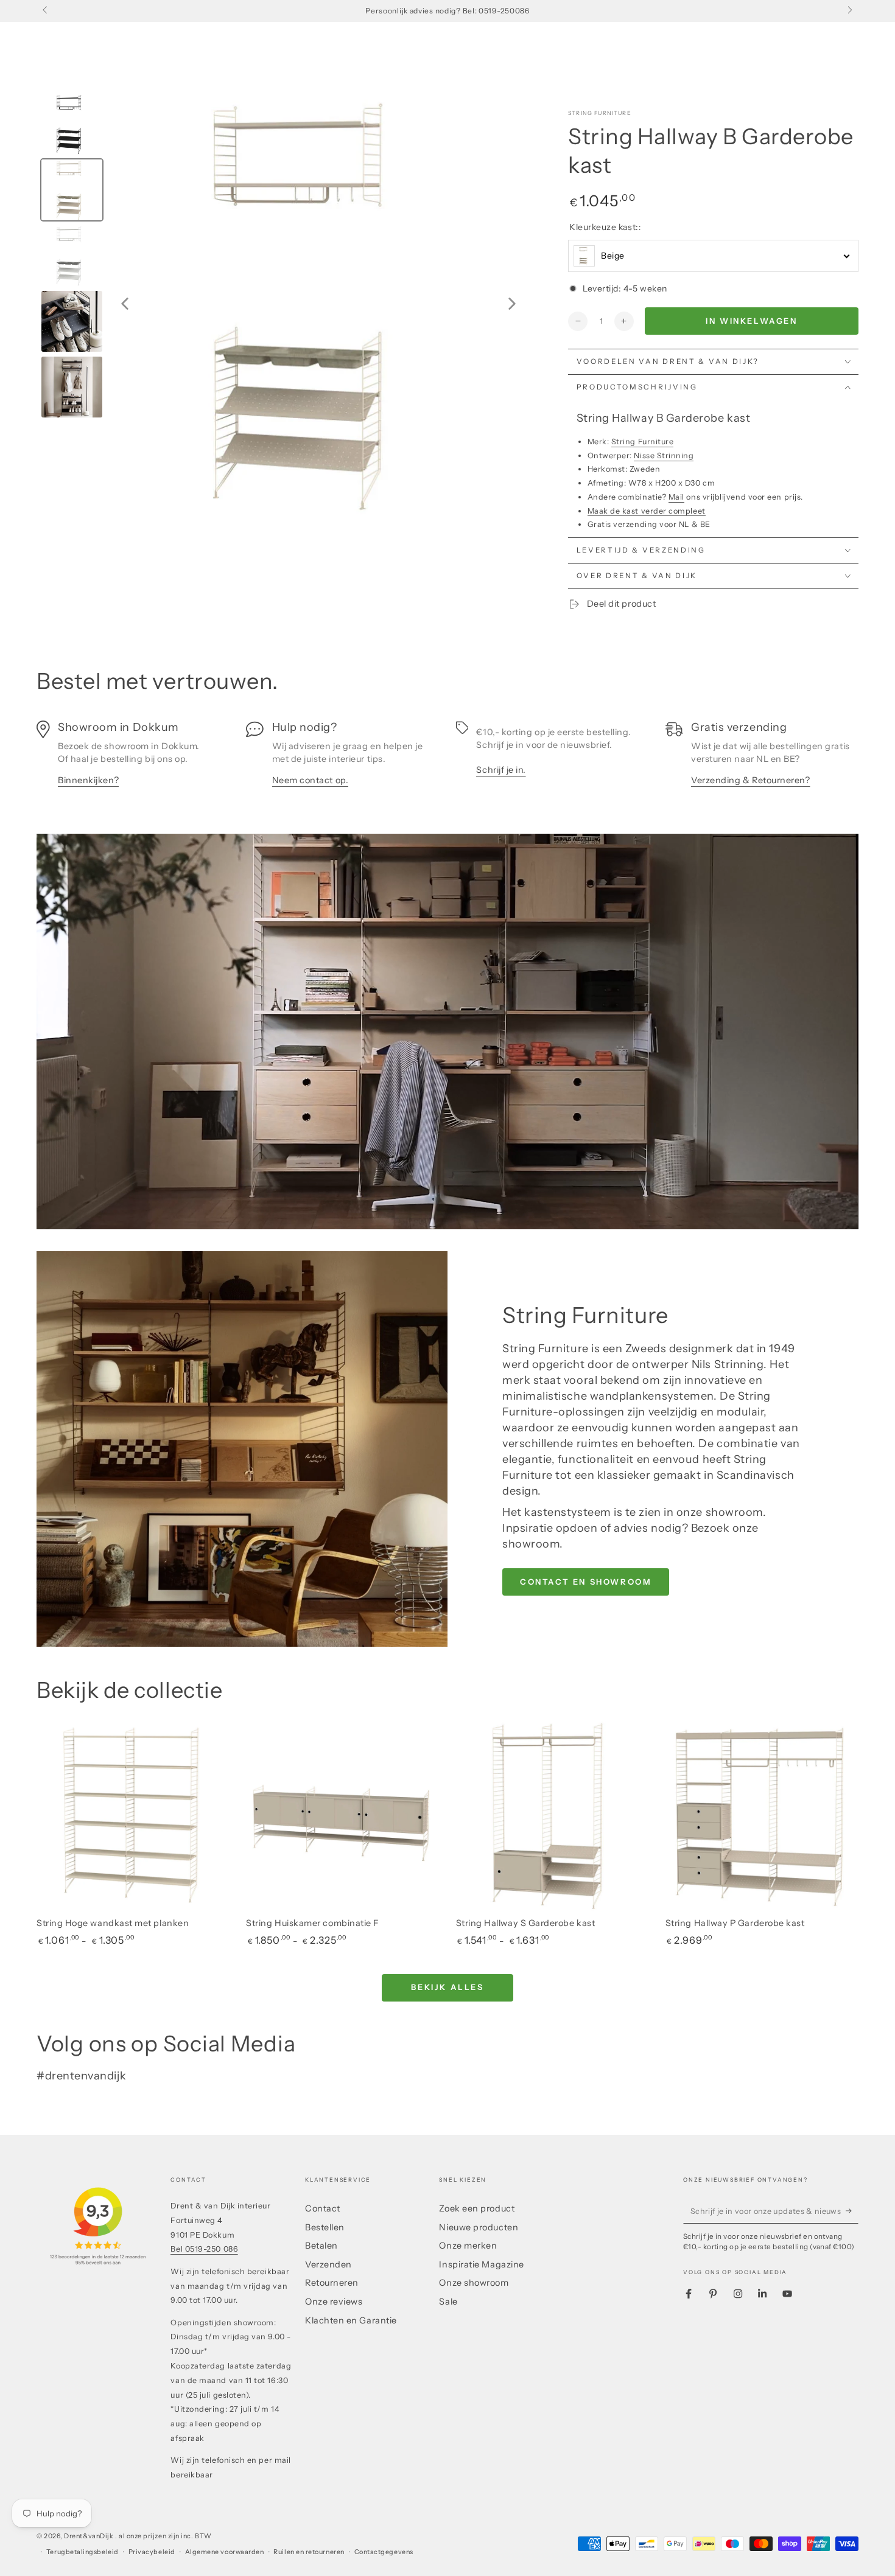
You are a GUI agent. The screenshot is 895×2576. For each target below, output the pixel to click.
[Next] (512, 304)
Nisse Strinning (664, 456)
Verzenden (328, 2264)
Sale (448, 2302)
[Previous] (125, 304)
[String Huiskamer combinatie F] (342, 1817)
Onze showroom (474, 2283)
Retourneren (332, 2283)
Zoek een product (477, 2208)
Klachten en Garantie (351, 2320)
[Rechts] (849, 11)
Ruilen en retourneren (309, 2552)
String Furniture (600, 113)
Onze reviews (334, 2302)
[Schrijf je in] (852, 2211)
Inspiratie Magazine (481, 2264)
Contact (323, 2208)
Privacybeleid (152, 2552)
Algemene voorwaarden (225, 2552)
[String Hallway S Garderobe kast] (553, 1817)
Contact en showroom (586, 1582)
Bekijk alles (447, 1987)
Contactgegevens (384, 2552)
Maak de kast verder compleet (647, 511)
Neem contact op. (311, 780)
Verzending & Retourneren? (751, 780)
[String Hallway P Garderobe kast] (762, 1817)
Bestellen (325, 2227)
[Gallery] (283, 304)
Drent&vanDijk (89, 2536)
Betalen (321, 2246)
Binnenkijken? (88, 780)
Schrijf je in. (501, 770)
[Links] (46, 11)
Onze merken (468, 2246)
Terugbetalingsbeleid (82, 2552)
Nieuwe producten (479, 2227)
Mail (676, 497)
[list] (447, 760)
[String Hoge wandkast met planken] (133, 1817)
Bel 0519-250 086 (204, 2249)
